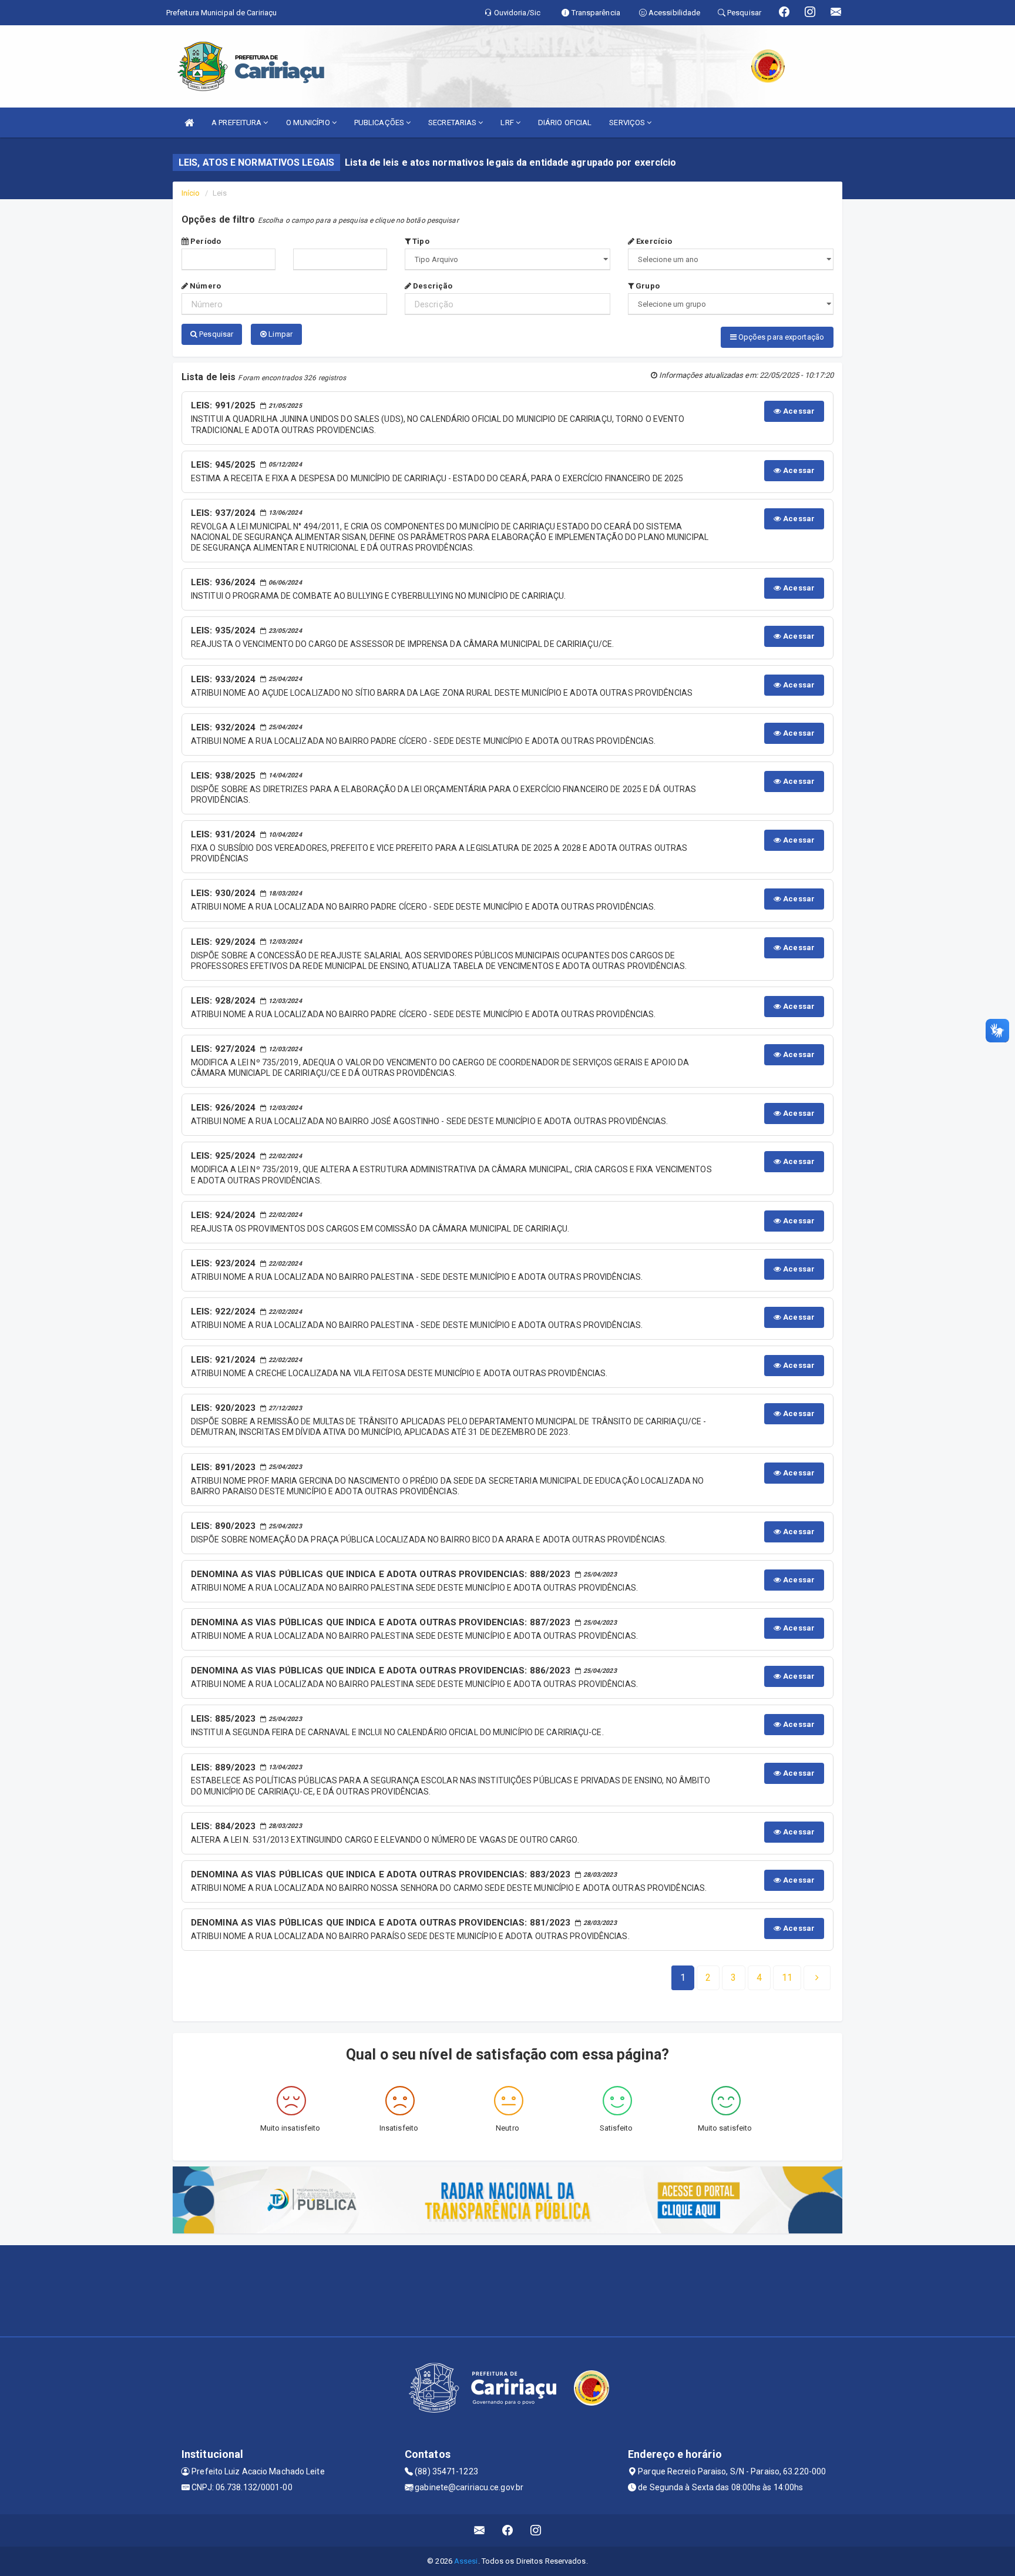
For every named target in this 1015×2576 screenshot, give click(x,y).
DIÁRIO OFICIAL (565, 123)
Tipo (420, 241)
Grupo (647, 286)
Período (205, 241)
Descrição (432, 286)
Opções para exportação (780, 337)
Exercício (653, 241)
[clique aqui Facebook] (508, 2530)
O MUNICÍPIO (309, 123)
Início (191, 193)
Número (204, 286)
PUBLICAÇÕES (380, 123)
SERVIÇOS (628, 123)
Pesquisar (215, 334)
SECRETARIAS (453, 123)
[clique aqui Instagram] (536, 2530)
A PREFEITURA (237, 123)
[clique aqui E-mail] (480, 2530)
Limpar (280, 334)
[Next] (817, 1978)
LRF (508, 123)
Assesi (466, 2561)
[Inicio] (189, 123)
